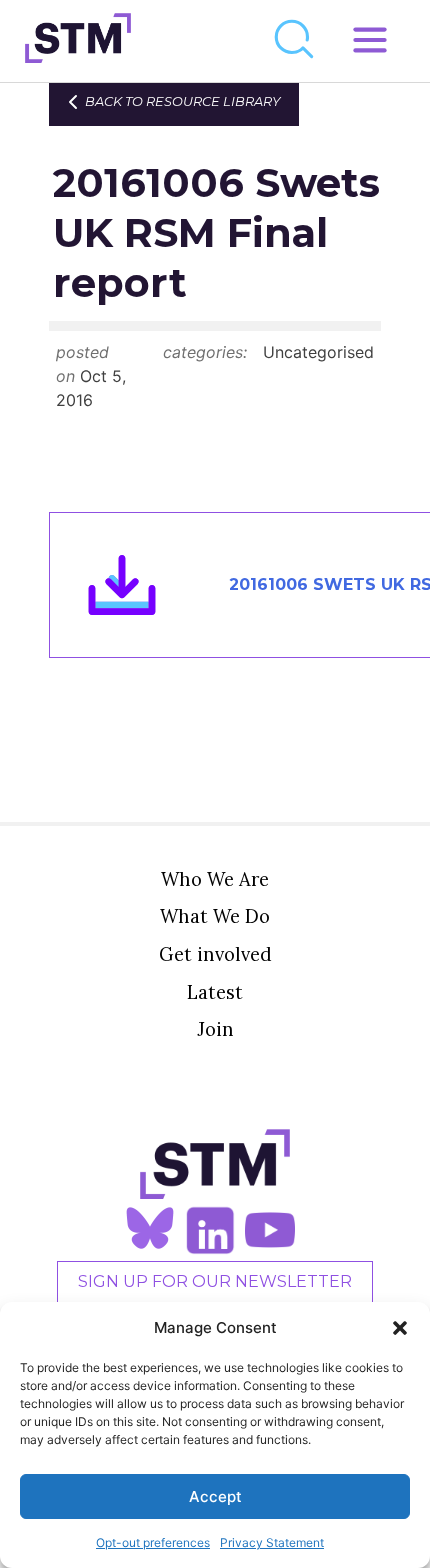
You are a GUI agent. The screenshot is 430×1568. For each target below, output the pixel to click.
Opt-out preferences (153, 1542)
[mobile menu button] (370, 41)
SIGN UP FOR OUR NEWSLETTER (215, 1281)
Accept (215, 1496)
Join (215, 1029)
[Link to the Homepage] (78, 41)
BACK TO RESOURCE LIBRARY (182, 101)
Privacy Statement (272, 1542)
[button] (400, 1328)
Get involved (215, 954)
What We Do (215, 916)
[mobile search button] (295, 41)
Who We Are (215, 879)
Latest (215, 992)
